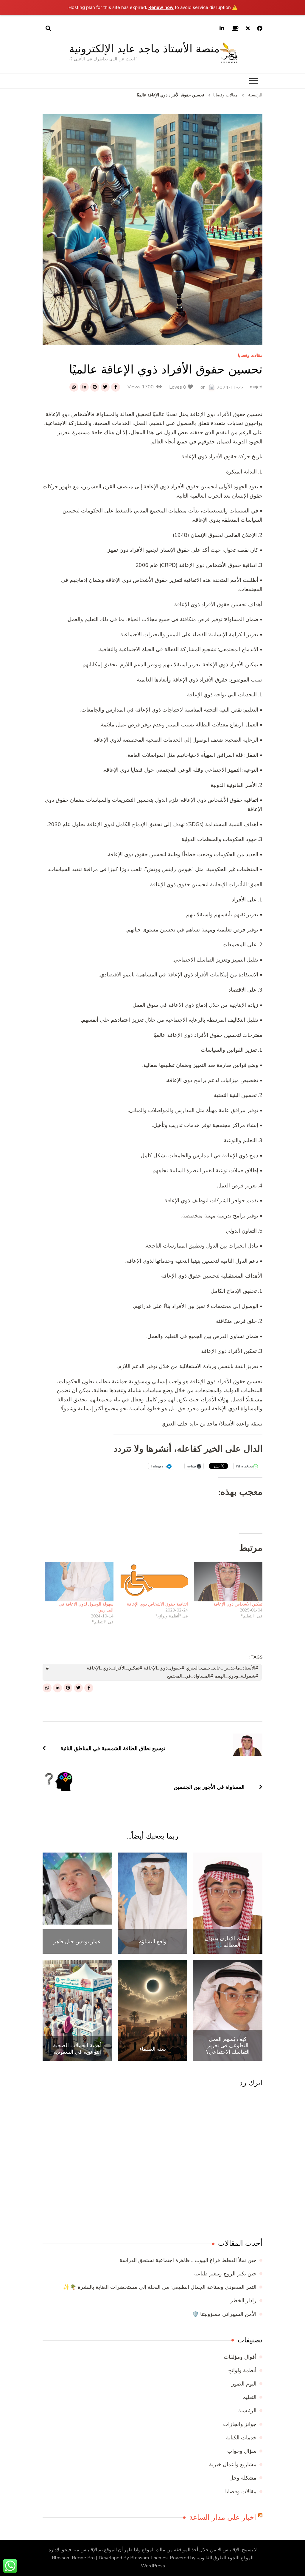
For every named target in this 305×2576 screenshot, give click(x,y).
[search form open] (48, 29)
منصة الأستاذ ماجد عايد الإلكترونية (144, 49)
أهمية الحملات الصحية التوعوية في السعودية (77, 2049)
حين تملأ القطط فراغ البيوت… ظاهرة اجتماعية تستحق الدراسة (188, 2260)
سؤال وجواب (242, 2451)
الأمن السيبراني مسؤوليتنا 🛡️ (224, 2314)
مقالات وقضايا (250, 356)
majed (256, 387)
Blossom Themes (149, 2558)
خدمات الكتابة (241, 2438)
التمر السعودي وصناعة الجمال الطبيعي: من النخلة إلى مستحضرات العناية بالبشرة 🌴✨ (160, 2287)
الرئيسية (247, 2411)
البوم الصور (244, 2384)
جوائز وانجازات (240, 2424)
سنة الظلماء (153, 2049)
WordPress (153, 2566)
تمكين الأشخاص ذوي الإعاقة (238, 1604)
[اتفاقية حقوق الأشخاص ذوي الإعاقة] (154, 1582)
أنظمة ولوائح (242, 2370)
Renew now (161, 7)
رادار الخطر (243, 2300)
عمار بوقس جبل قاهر (77, 1942)
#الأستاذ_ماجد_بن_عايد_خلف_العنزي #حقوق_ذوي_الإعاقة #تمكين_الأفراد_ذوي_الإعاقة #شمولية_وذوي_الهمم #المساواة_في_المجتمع (172, 1672)
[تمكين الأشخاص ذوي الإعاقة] (228, 1582)
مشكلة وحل (243, 2478)
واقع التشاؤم (152, 1942)
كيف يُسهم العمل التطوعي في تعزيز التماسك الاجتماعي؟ (228, 2046)
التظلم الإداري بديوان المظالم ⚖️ (228, 1941)
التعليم (249, 2397)
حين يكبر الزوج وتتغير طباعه (225, 2274)
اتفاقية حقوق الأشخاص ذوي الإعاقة (157, 1604)
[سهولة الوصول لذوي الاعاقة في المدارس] (79, 1582)
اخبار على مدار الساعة (223, 2517)
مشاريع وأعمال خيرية (233, 2464)
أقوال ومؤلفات (240, 2357)
